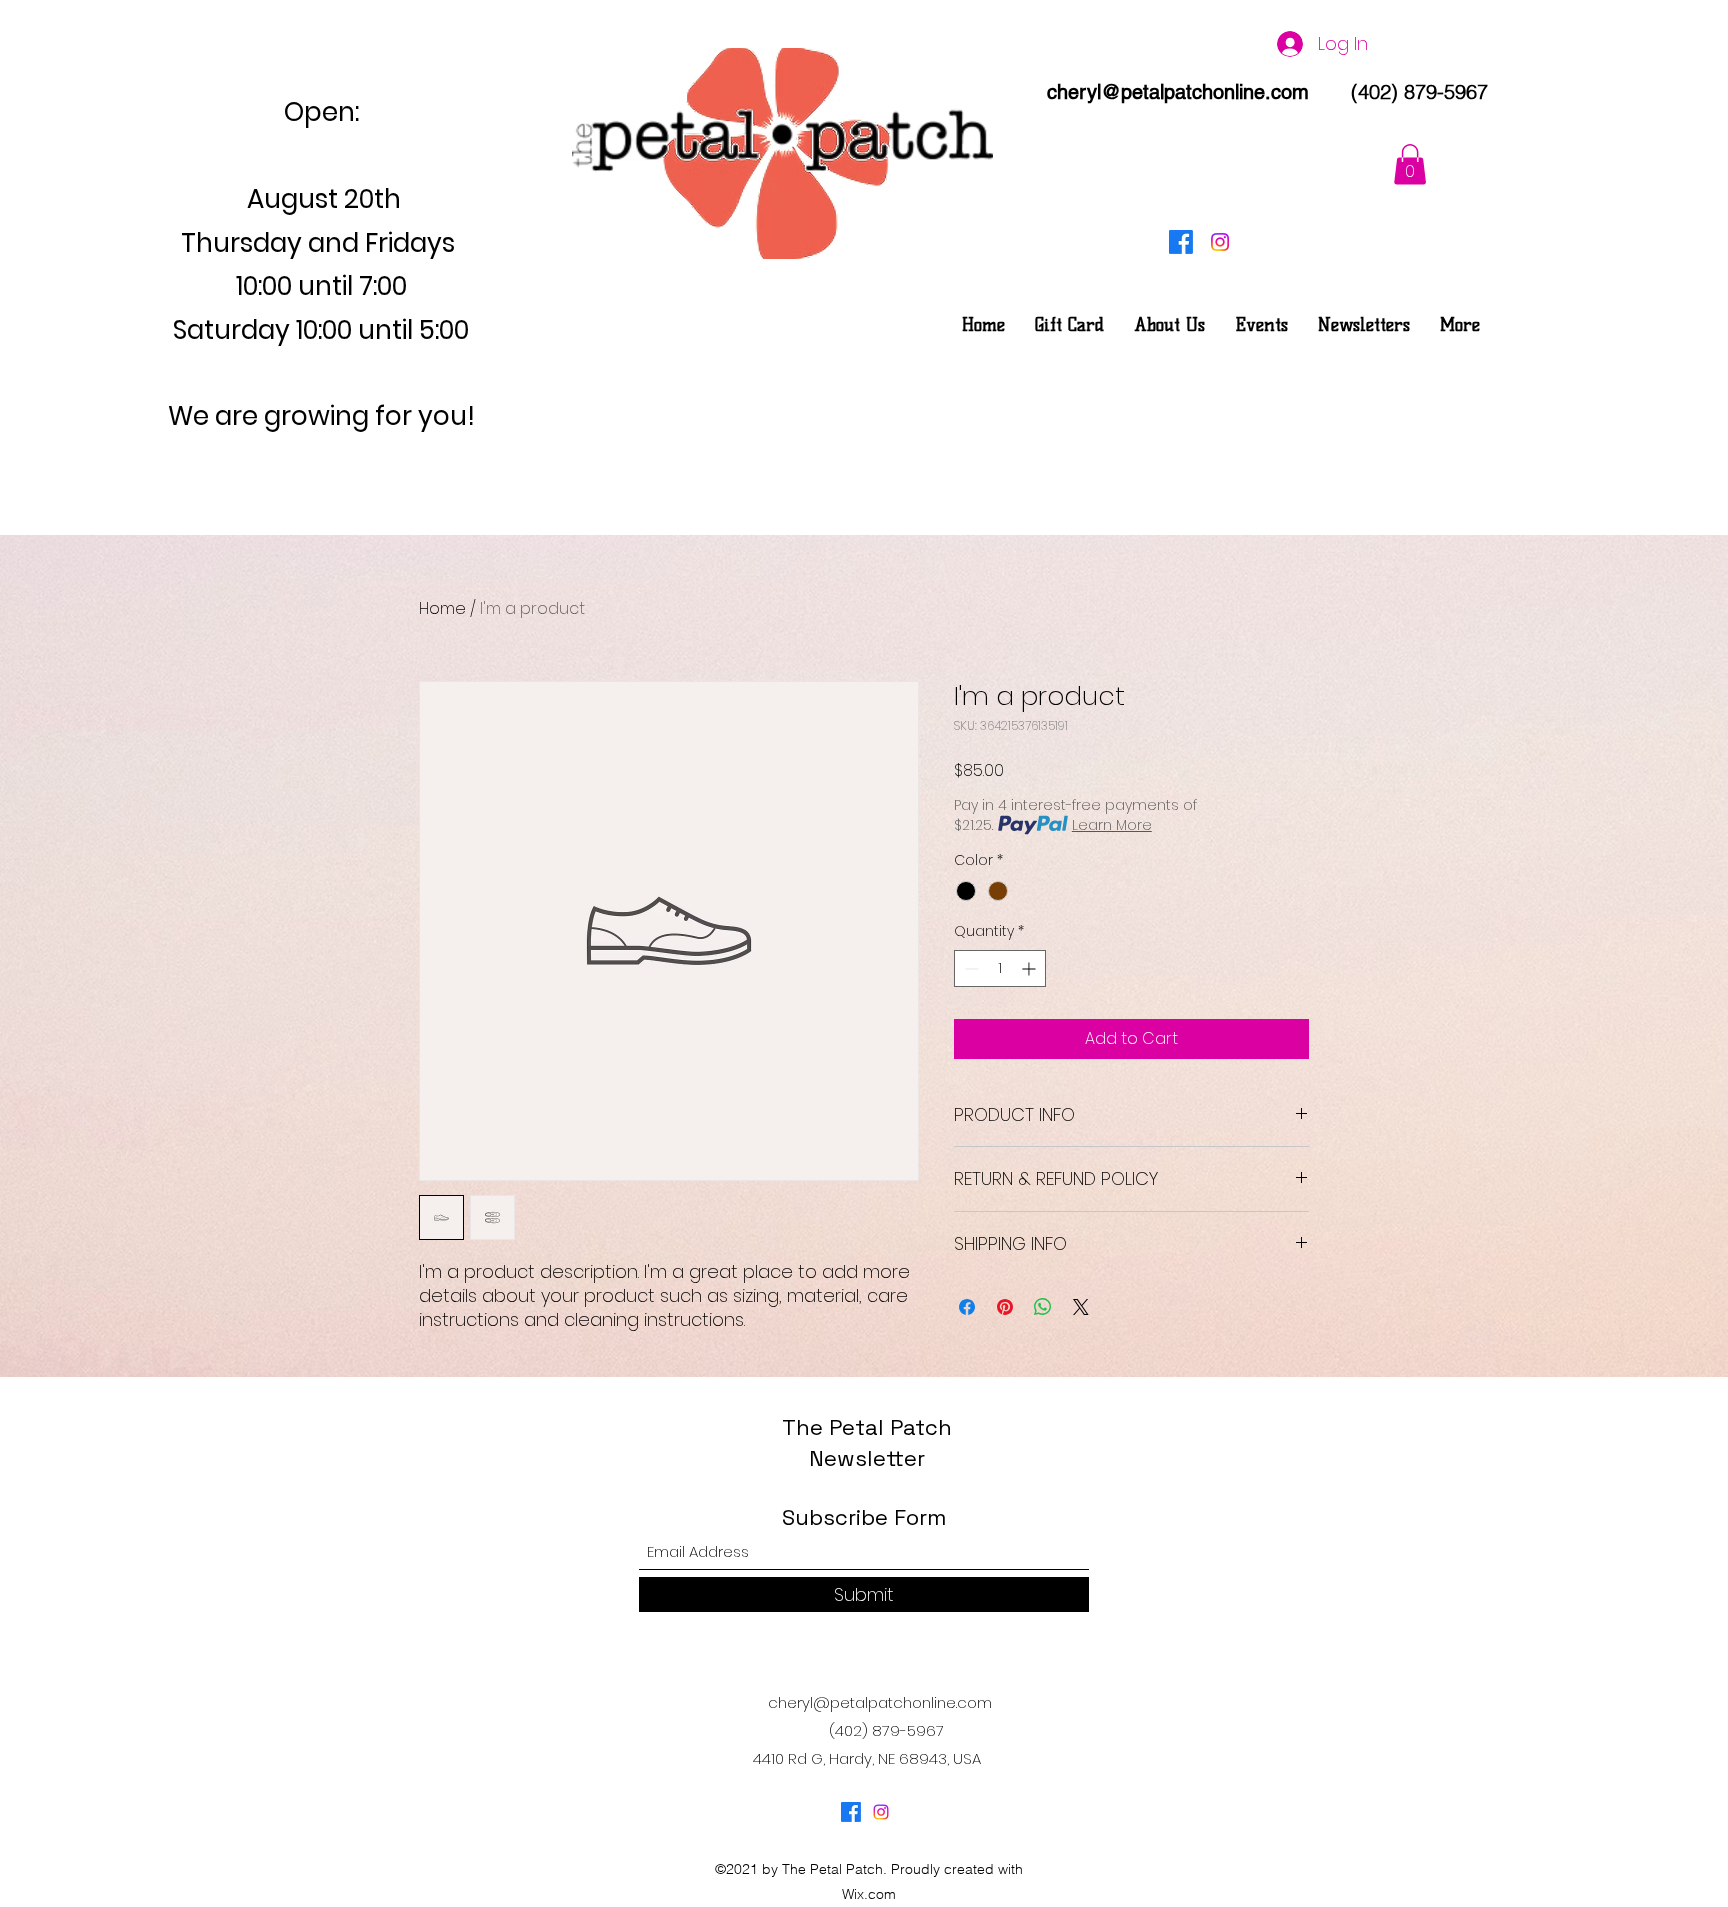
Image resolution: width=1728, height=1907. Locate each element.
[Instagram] (1220, 242)
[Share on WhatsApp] (1043, 1307)
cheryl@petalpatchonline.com (1178, 92)
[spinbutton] (1000, 968)
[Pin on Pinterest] (1005, 1307)
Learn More (1112, 825)
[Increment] (1030, 968)
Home (442, 608)
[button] (1410, 164)
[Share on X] (1081, 1307)
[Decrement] (969, 968)
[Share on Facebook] (967, 1307)
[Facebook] (1181, 242)
